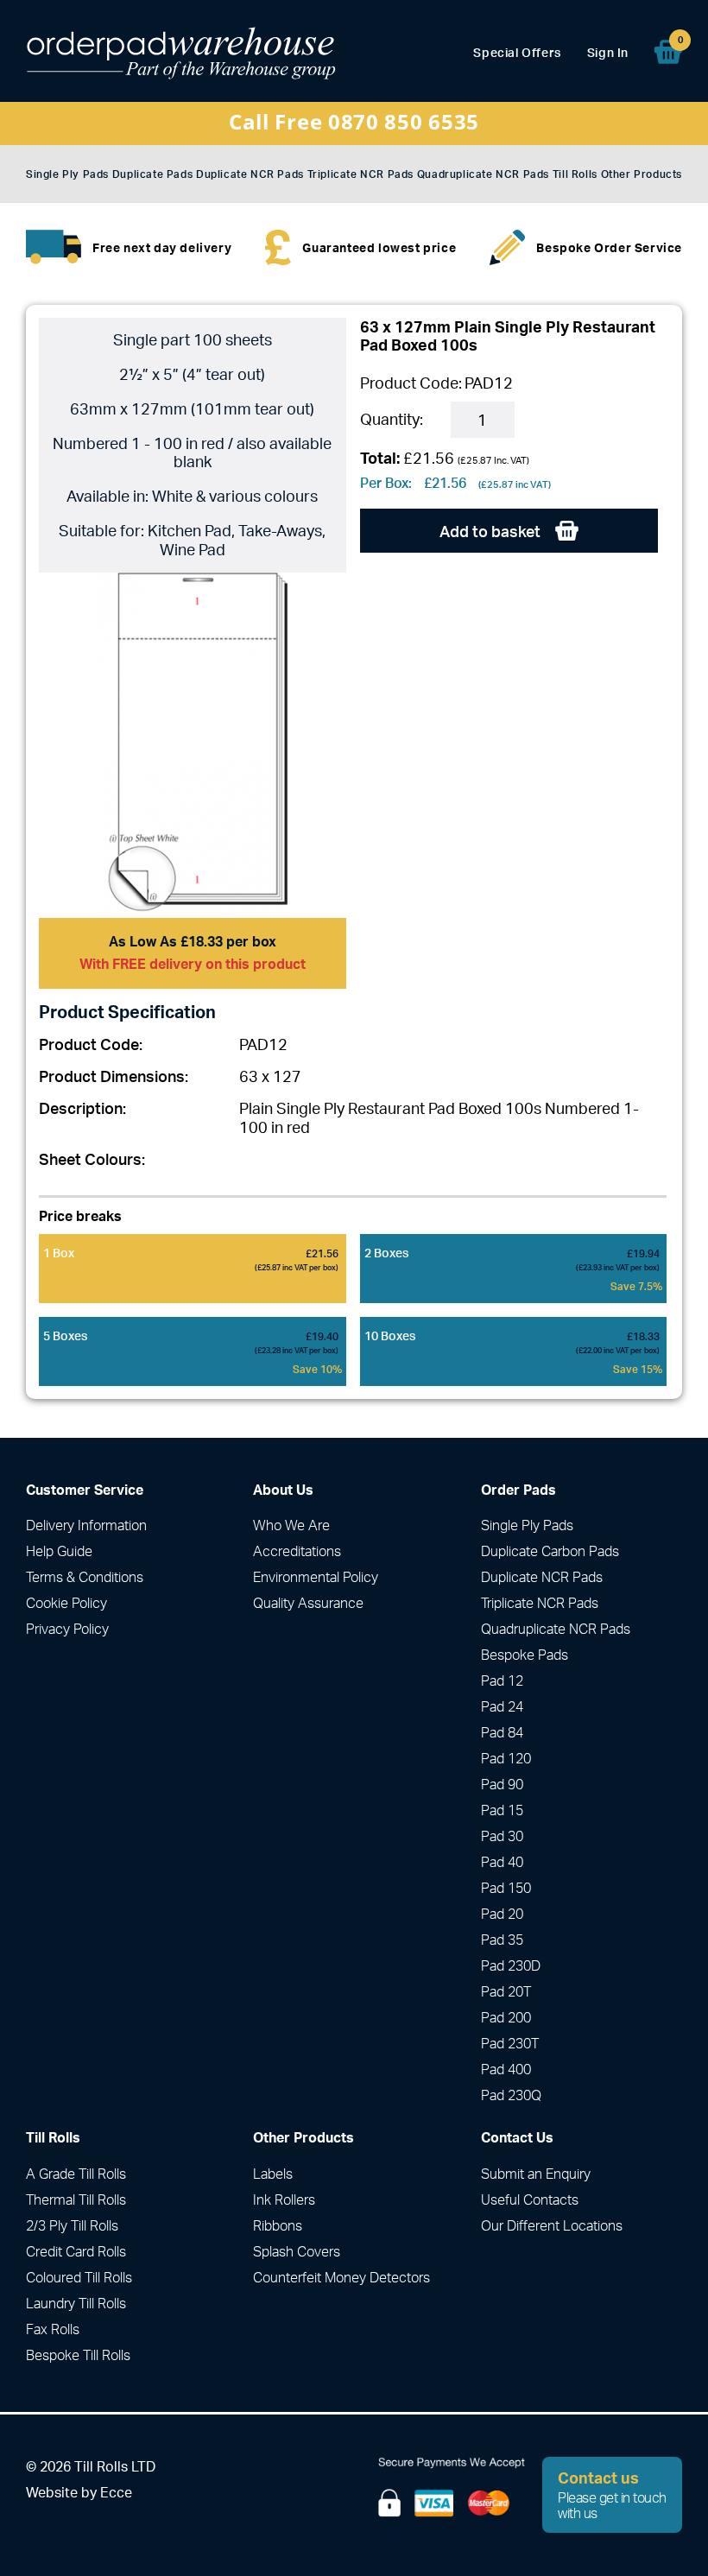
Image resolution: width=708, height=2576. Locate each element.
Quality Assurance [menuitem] (308, 1603)
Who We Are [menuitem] (291, 1525)
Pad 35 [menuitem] (502, 1940)
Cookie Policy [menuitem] (66, 1603)
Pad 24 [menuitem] (502, 1706)
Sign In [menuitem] (608, 52)
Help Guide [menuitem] (59, 1551)
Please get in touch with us (612, 2495)
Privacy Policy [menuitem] (67, 1629)
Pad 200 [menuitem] (506, 2017)
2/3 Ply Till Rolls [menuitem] (72, 2225)
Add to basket (492, 531)
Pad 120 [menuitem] (506, 1758)
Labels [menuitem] (273, 2174)
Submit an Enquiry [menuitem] (536, 2174)
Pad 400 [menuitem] (506, 2069)
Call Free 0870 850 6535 (354, 121)
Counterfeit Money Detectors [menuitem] (341, 2277)
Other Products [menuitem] (642, 174)
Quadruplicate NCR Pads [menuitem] (483, 174)
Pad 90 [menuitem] (502, 1784)
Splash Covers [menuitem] (297, 2251)
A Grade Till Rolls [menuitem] (76, 2174)
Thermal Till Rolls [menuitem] (76, 2199)
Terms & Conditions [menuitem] (85, 1577)
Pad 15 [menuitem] (502, 1810)
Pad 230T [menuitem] (510, 2043)
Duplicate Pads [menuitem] (152, 174)
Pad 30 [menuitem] (502, 1836)
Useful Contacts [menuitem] (530, 2199)
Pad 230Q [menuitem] (511, 2095)
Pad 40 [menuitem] (502, 1862)
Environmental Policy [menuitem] (316, 1577)
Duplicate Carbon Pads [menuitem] (550, 1551)
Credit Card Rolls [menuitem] (76, 2251)
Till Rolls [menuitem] (575, 174)
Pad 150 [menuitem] (506, 1888)
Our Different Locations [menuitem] (552, 2225)
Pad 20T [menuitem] (506, 1991)
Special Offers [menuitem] (517, 52)
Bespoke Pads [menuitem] (525, 1655)
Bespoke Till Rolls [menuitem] (78, 2355)
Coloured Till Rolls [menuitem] (79, 2277)
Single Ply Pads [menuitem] (67, 174)
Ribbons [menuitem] (278, 2225)
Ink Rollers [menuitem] (284, 2199)
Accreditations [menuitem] (297, 1551)
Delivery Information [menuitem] (86, 1525)
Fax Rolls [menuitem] (53, 2329)
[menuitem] (668, 52)
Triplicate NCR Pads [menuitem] (360, 174)
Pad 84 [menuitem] (502, 1732)
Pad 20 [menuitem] (502, 1914)
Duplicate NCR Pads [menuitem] (250, 174)
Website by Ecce (79, 2492)
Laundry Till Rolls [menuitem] (76, 2303)
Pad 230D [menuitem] (511, 1965)
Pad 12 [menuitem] (502, 1680)
